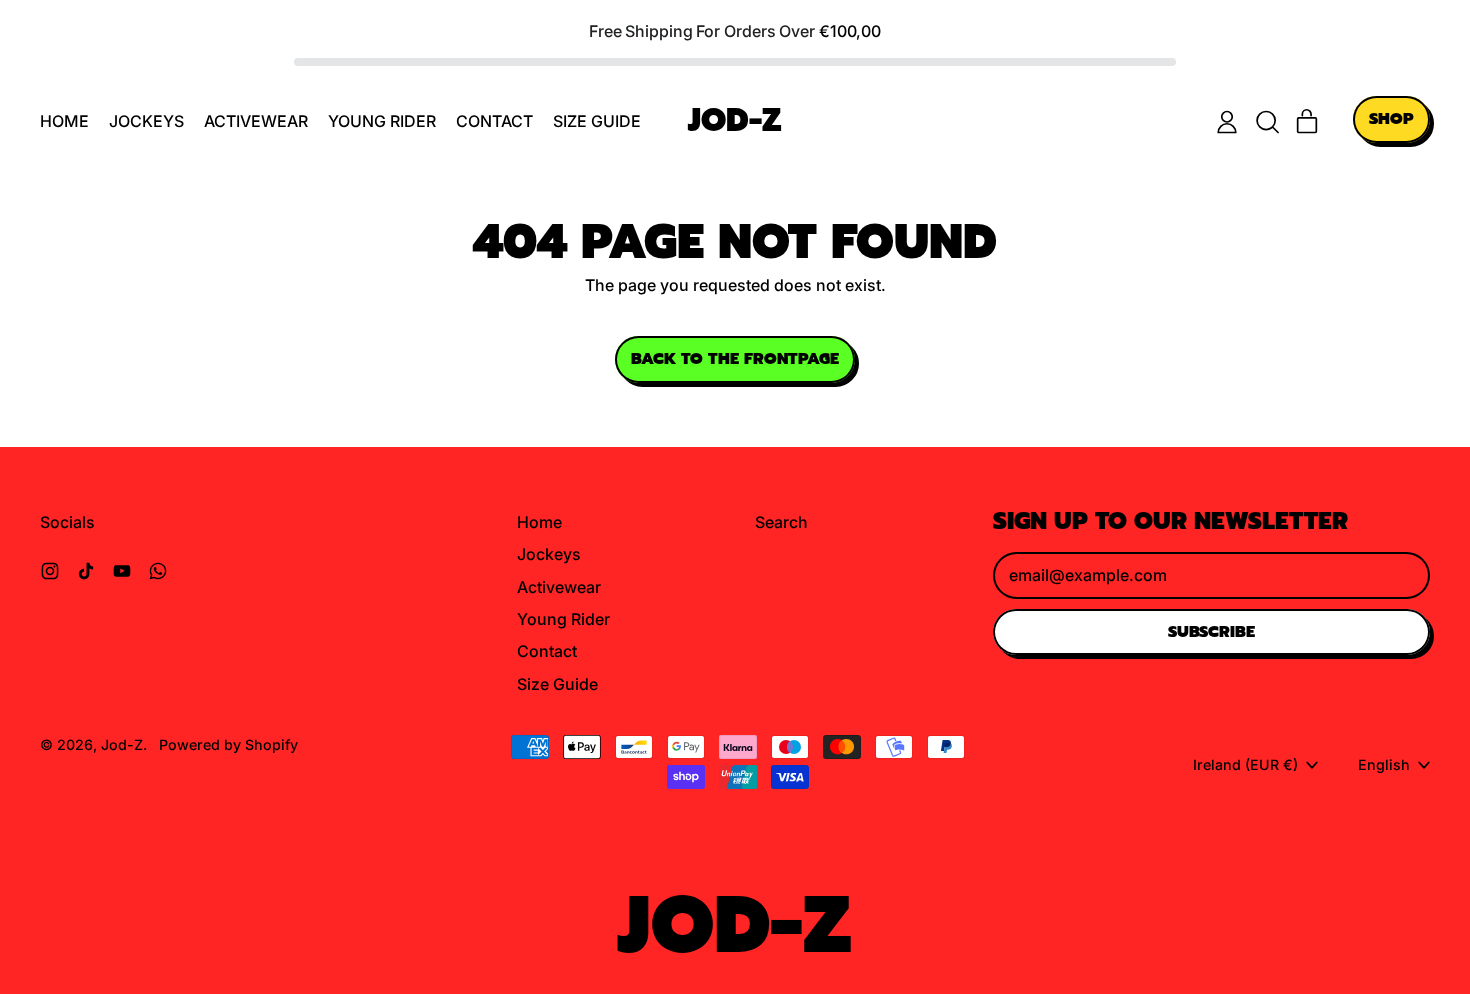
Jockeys (146, 121)
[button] (1267, 122)
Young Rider (382, 121)
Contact (494, 121)
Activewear (256, 121)
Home (64, 121)
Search (781, 522)
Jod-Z (735, 121)
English (1384, 764)
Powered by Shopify (228, 744)
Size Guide (597, 121)
